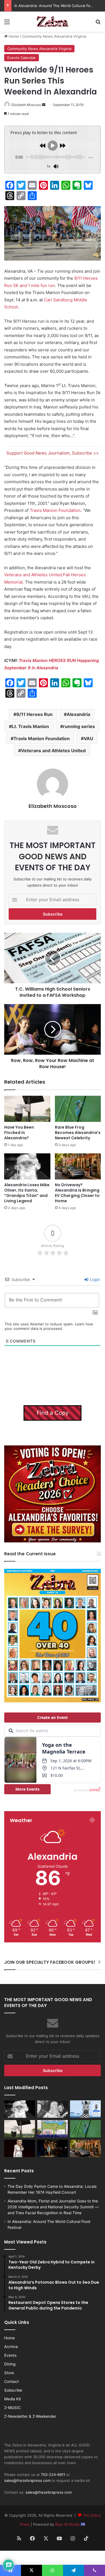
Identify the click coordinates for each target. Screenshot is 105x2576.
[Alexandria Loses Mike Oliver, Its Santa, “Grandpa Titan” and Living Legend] (27, 1166)
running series (79, 726)
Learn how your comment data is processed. (49, 1326)
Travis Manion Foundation (55, 510)
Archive (11, 2347)
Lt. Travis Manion (30, 726)
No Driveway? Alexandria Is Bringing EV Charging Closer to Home (77, 1193)
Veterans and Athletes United (53, 751)
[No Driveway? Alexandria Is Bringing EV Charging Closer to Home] (78, 1166)
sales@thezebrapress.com (27, 2480)
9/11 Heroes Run (34, 714)
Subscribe (13, 2390)
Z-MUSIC (12, 2408)
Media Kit (13, 2399)
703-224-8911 (53, 2475)
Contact (11, 2381)
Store (9, 2373)
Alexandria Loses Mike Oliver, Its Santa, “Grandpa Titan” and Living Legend (27, 1193)
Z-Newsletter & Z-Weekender (30, 2416)
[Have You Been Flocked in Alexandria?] (27, 1109)
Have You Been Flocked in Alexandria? (19, 1133)
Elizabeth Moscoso (26, 105)
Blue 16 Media (68, 2524)
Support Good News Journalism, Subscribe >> (53, 453)
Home (13, 36)
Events (10, 2355)
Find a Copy (53, 1413)
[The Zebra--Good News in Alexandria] (53, 22)
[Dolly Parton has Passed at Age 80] (20, 2148)
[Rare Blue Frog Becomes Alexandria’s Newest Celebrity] (78, 1109)
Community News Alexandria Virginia (54, 36)
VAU (88, 738)
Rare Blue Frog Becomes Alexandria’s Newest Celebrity (78, 1133)
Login (94, 1279)
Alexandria (78, 714)
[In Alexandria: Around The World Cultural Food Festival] (53, 2129)
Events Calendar (22, 58)
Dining (10, 2364)
